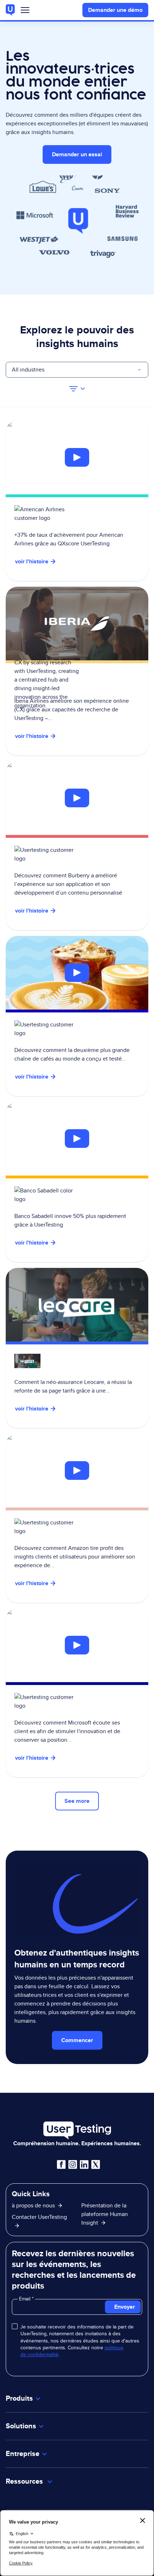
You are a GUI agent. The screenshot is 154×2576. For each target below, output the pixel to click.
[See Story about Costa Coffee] (77, 973)
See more (77, 1801)
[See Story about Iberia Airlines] (77, 671)
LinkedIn (84, 2165)
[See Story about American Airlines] (77, 458)
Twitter (96, 2165)
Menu (25, 12)
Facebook (61, 2165)
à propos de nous (33, 2205)
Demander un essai (77, 154)
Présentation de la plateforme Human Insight (105, 2214)
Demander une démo (115, 10)
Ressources (25, 2481)
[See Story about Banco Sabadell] (77, 1139)
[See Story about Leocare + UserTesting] (77, 1348)
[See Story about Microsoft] (77, 1645)
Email (25, 2299)
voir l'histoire (32, 561)
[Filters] (77, 389)
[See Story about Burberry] (77, 798)
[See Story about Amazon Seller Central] (77, 1471)
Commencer (77, 2040)
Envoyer (125, 2307)
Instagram (73, 2165)
